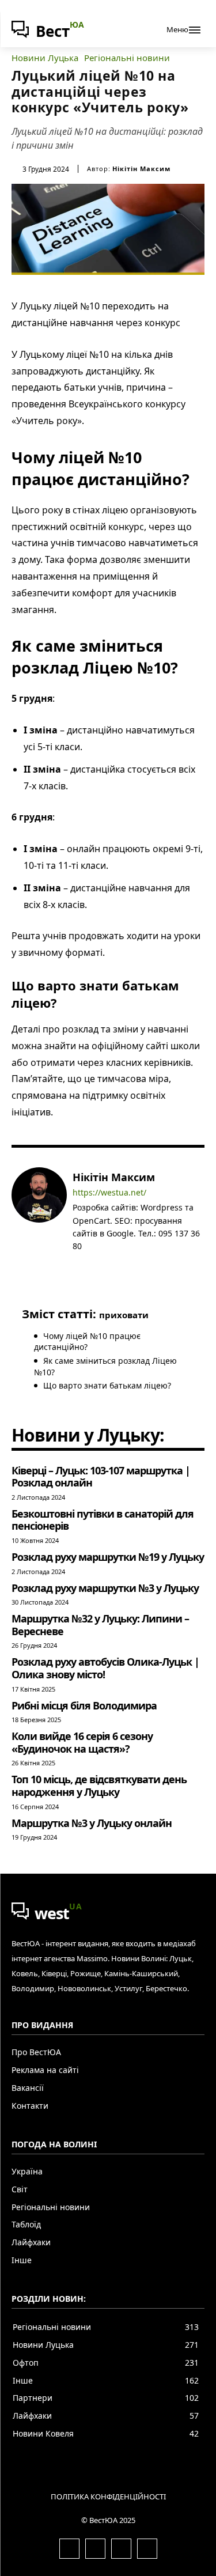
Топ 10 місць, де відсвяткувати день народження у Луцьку (99, 1786)
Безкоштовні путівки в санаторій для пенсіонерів (103, 1520)
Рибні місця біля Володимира (84, 1705)
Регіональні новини (127, 58)
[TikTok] (127, 1264)
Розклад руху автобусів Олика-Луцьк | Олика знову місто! (105, 1668)
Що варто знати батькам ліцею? (107, 1385)
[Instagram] (94, 1264)
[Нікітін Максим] (39, 1220)
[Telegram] (110, 1264)
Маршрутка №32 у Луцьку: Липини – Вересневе (100, 1625)
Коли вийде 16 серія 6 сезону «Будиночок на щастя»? (82, 1742)
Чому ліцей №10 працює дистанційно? (87, 1342)
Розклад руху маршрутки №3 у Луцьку (105, 1588)
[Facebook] (77, 1264)
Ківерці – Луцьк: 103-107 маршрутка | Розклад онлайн (101, 1477)
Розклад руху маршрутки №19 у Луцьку (108, 1557)
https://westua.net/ (109, 1193)
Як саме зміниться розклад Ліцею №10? (105, 1366)
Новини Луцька (45, 58)
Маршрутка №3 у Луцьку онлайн (92, 1823)
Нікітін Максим (141, 169)
